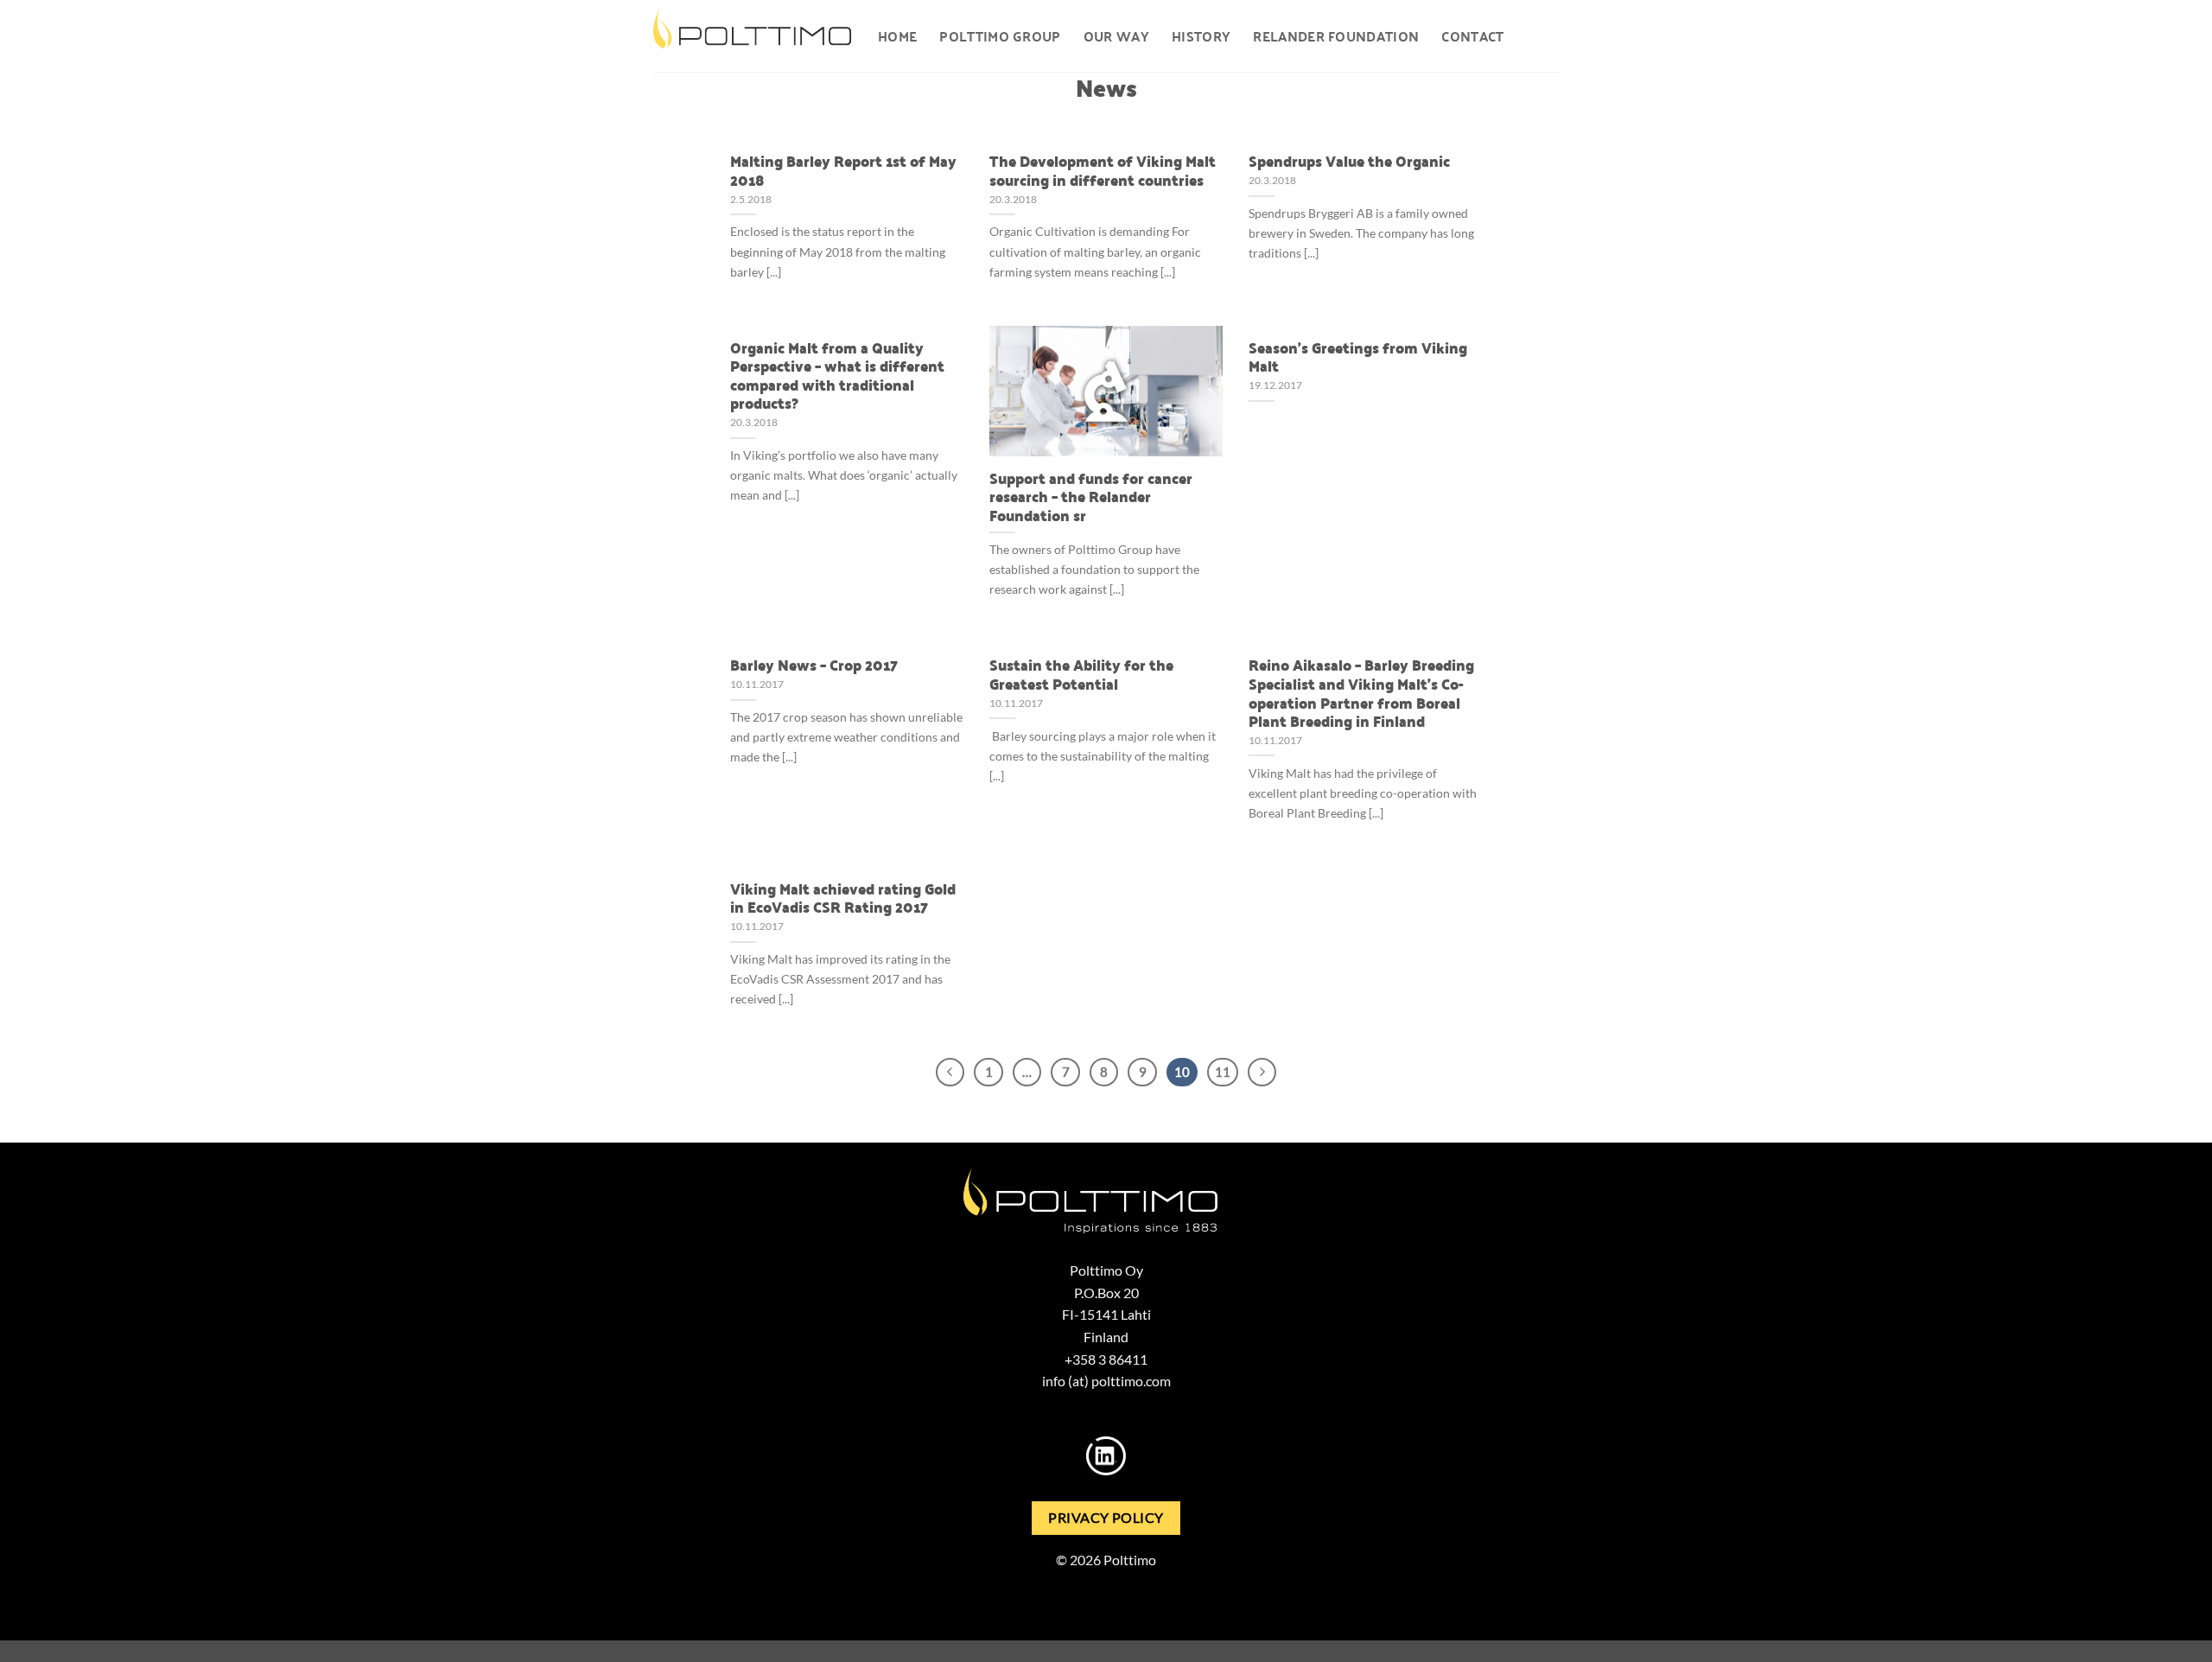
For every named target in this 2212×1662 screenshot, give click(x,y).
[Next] (1262, 1073)
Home (897, 36)
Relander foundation (1336, 36)
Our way (1116, 36)
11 (1223, 1072)
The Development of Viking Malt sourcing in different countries (1103, 170)
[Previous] (950, 1073)
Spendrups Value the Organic (1349, 161)
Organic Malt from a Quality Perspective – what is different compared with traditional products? (837, 375)
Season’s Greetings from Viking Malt (1358, 357)
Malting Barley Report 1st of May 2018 (843, 170)
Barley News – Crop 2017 (814, 665)
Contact (1472, 36)
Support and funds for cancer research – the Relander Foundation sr (1091, 497)
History (1201, 36)
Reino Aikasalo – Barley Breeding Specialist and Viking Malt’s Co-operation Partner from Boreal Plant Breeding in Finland (1361, 692)
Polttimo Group (1000, 36)
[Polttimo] (752, 36)
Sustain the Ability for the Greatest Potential (1081, 674)
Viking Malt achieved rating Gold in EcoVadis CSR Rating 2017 (843, 898)
